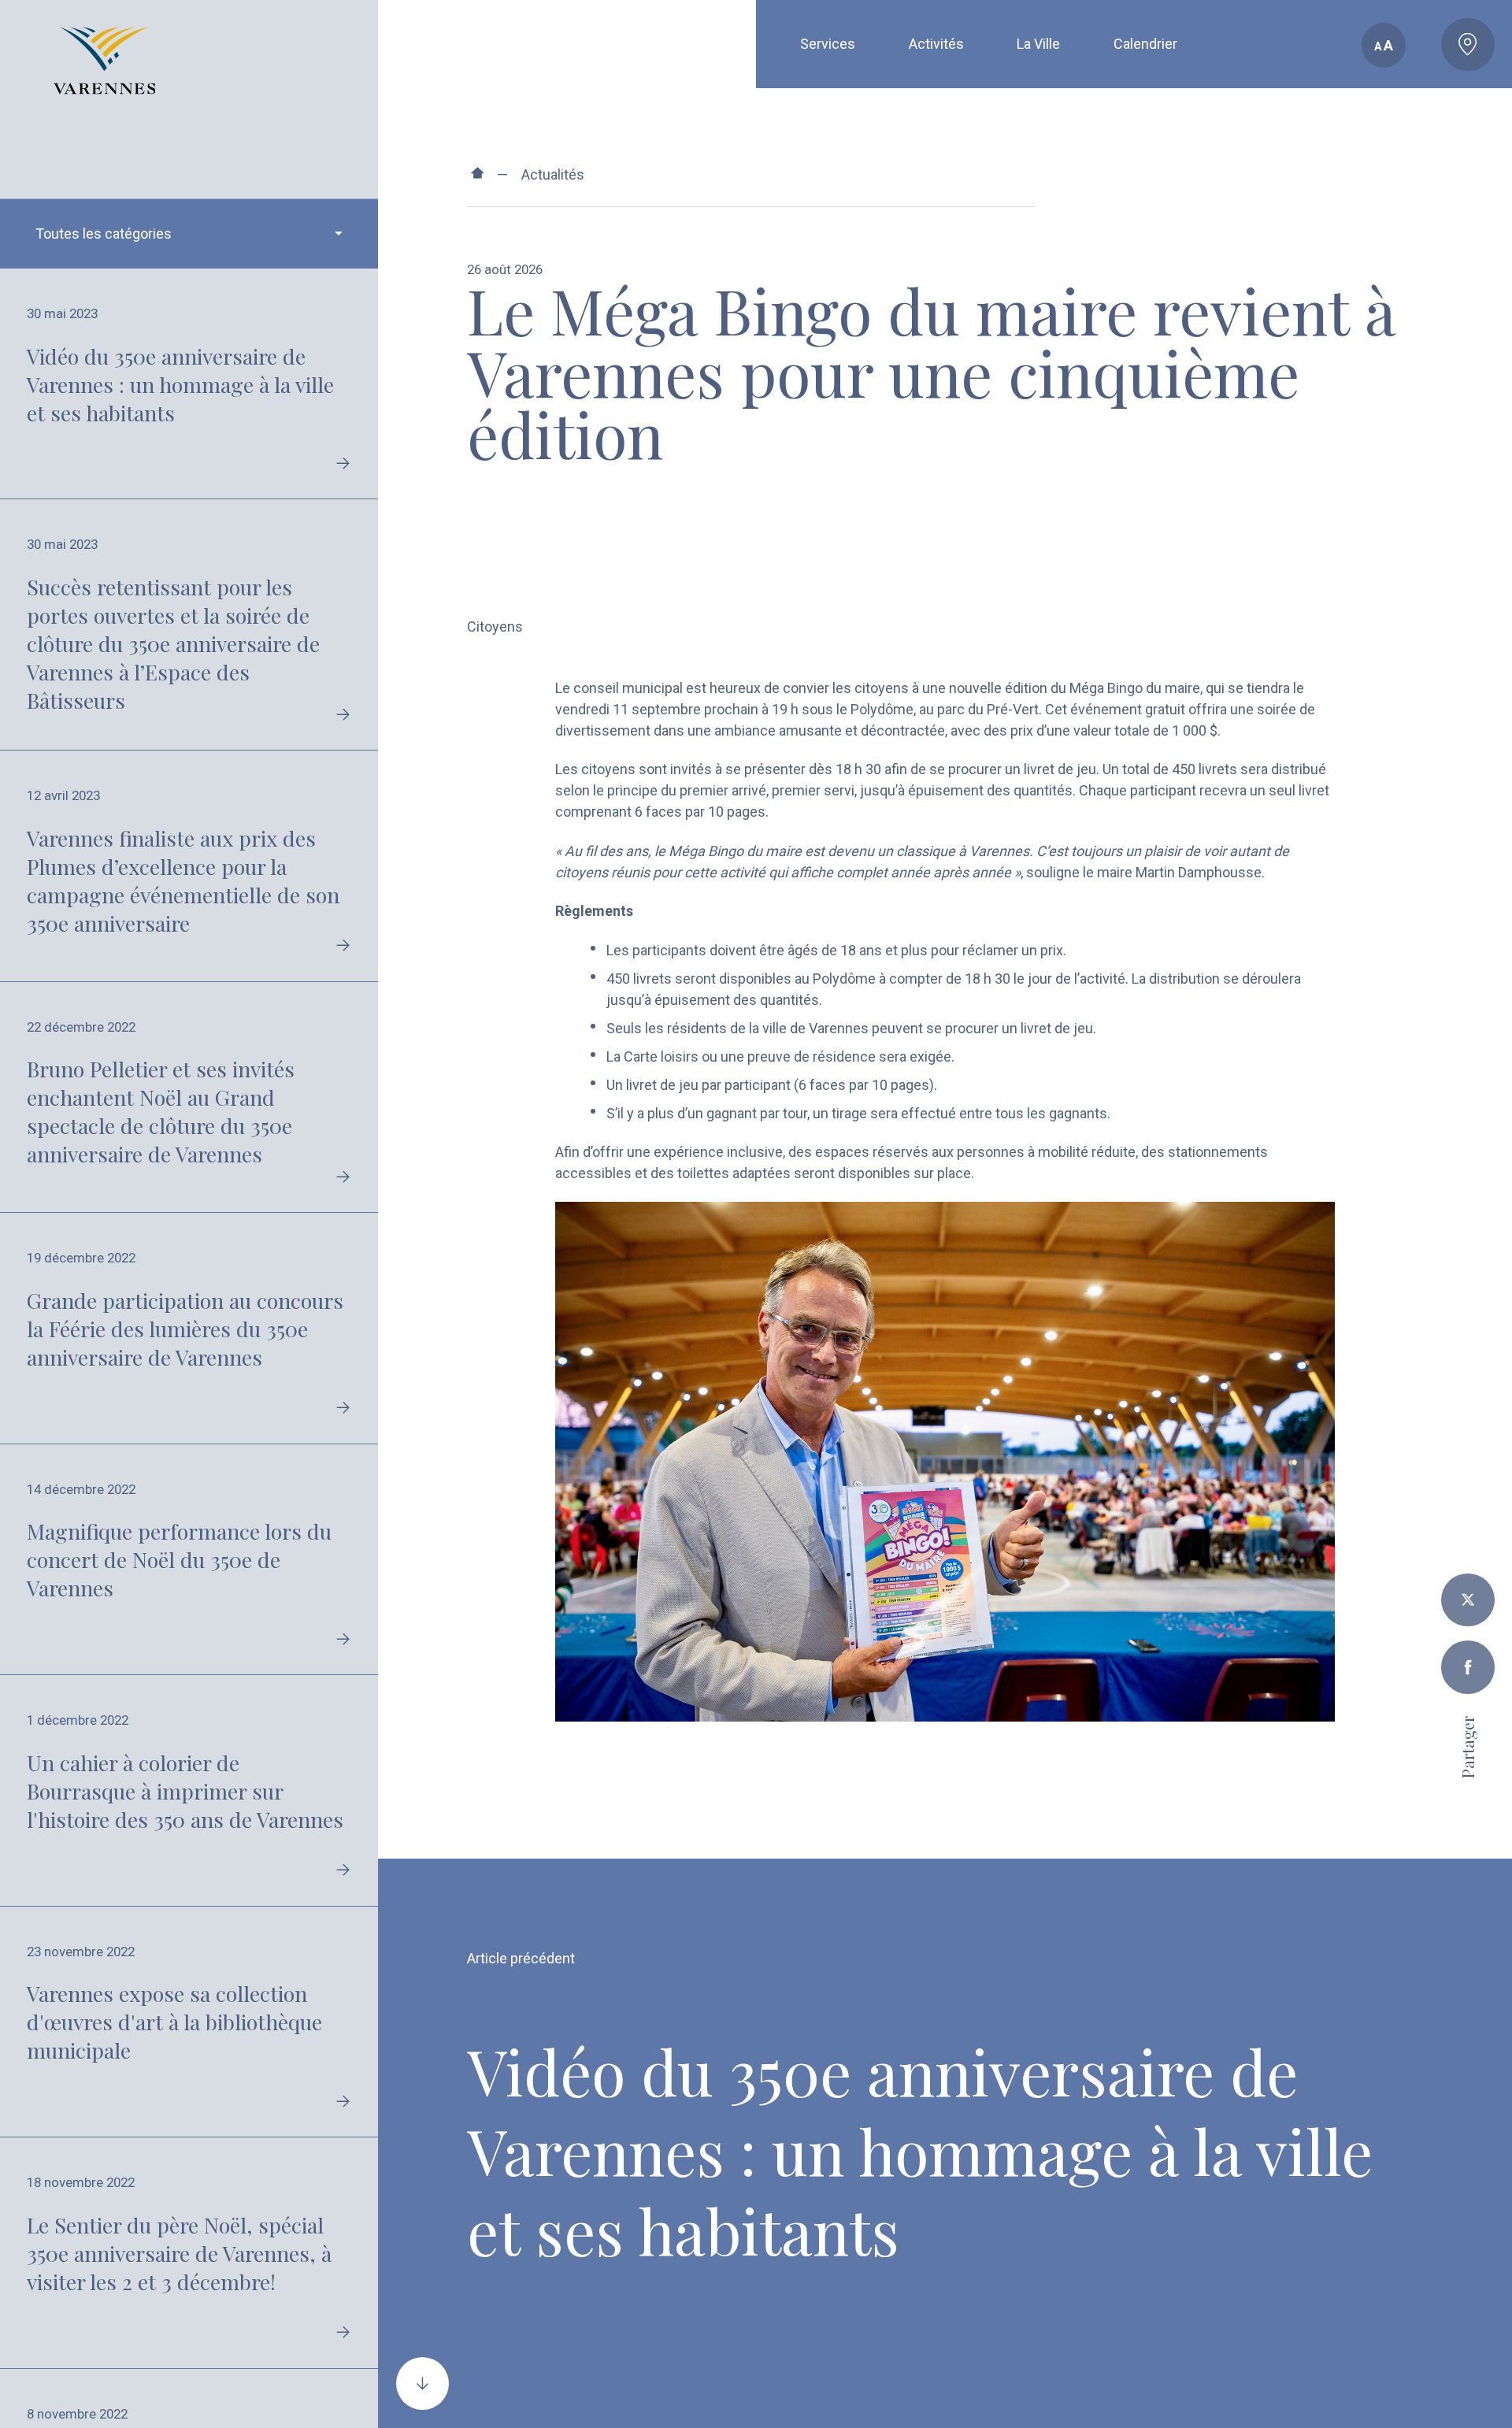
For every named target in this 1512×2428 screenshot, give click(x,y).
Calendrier (1145, 44)
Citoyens (495, 626)
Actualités (553, 174)
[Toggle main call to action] (1468, 45)
